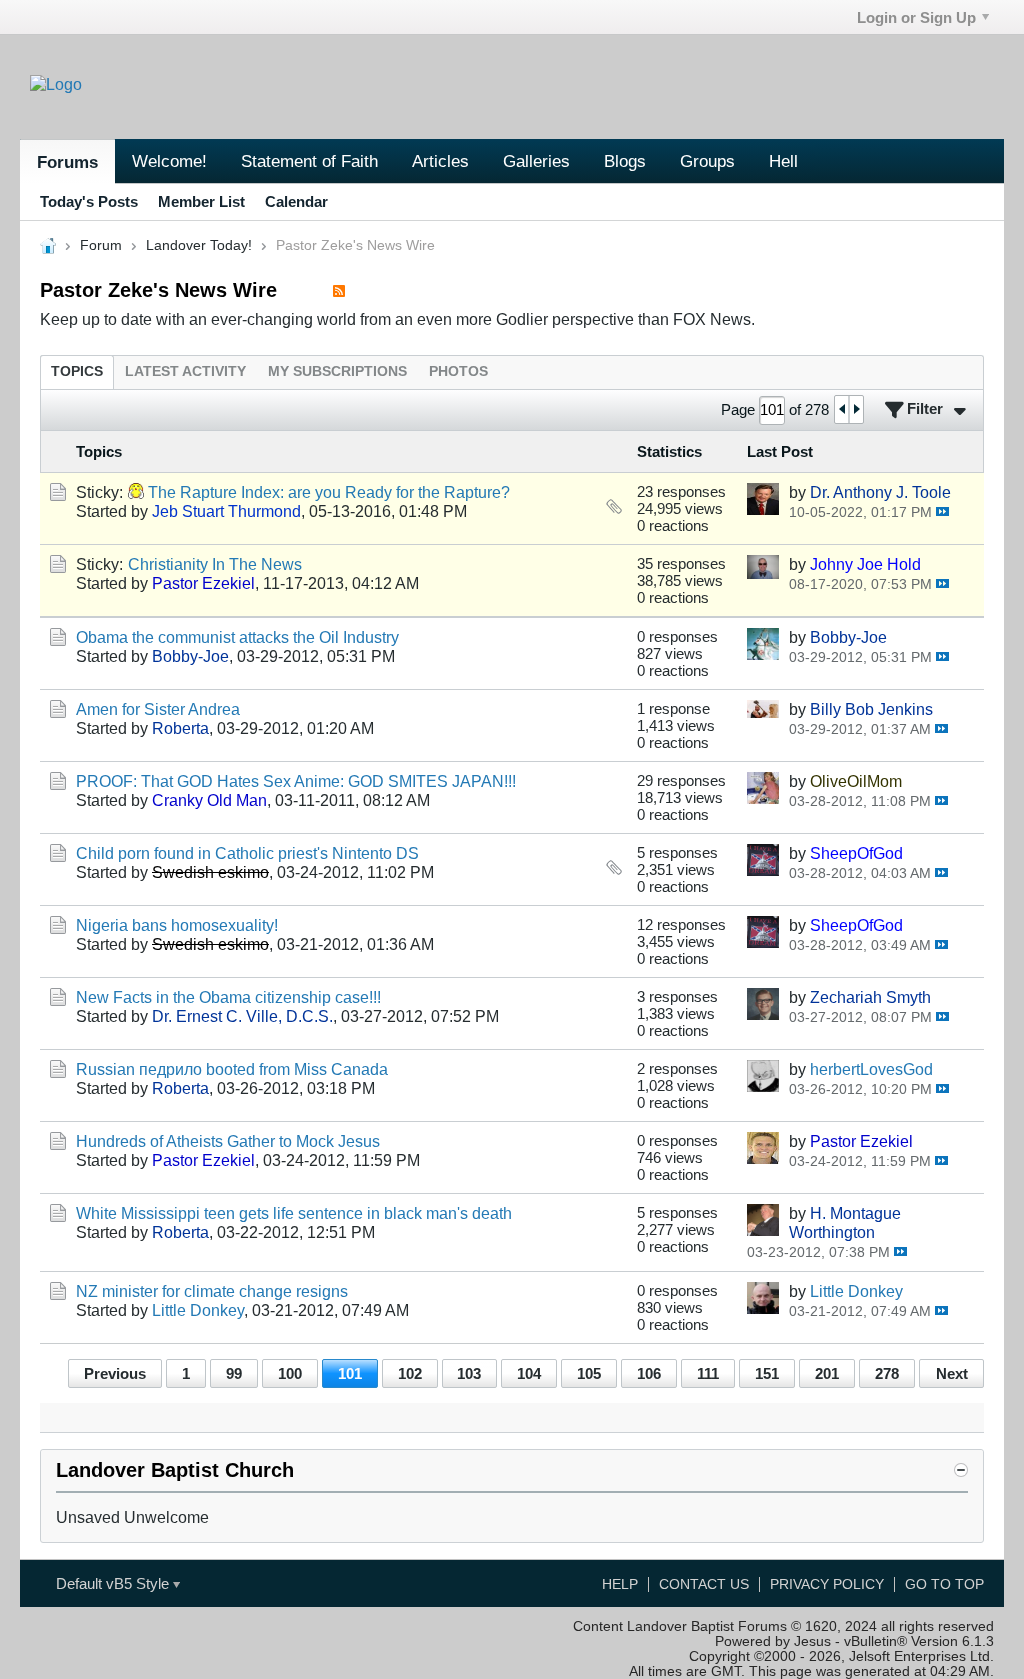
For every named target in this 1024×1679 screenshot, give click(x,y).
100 (290, 1373)
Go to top (944, 1584)
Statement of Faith (309, 161)
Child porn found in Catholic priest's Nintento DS (247, 853)
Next (952, 1373)
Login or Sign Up (916, 17)
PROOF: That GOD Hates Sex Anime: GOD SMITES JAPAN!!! (296, 781)
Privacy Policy (827, 1584)
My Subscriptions (337, 371)
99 (234, 1373)
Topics (77, 371)
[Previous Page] (842, 409)
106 (649, 1373)
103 (469, 1373)
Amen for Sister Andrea (158, 709)
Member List (201, 201)
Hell (783, 161)
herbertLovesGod (871, 1069)
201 (827, 1373)
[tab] (77, 371)
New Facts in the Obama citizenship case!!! (228, 997)
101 (350, 1373)
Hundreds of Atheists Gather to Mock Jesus (228, 1141)
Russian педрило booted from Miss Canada (232, 1069)
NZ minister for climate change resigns (212, 1291)
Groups (707, 161)
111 (708, 1373)
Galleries (536, 161)
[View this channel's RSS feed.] (339, 290)
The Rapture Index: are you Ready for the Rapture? (329, 492)
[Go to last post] (942, 511)
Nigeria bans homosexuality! (177, 925)
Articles (440, 161)
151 (767, 1373)
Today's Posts (89, 201)
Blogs (625, 161)
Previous (115, 1373)
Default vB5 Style (114, 1583)
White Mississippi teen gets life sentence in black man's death (294, 1213)
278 (887, 1373)
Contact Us (704, 1584)
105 (589, 1373)
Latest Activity (185, 371)
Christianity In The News (215, 564)
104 (529, 1373)
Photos (458, 371)
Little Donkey (198, 1310)
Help (620, 1584)
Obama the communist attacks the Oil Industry (237, 637)
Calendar (296, 201)
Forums (67, 162)
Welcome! (169, 161)
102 (410, 1373)
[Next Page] (856, 409)
